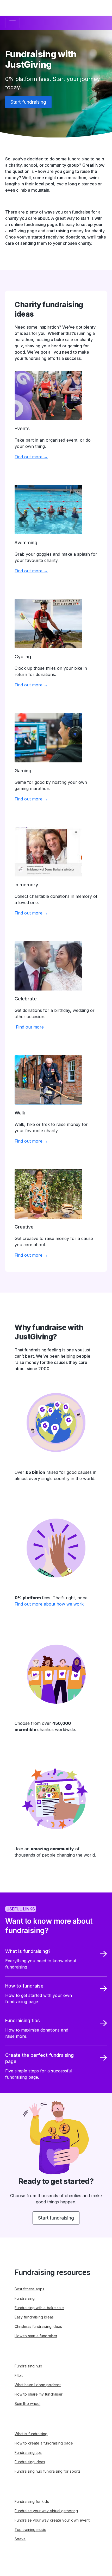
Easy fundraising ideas (34, 2317)
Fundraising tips (28, 2452)
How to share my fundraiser (39, 2394)
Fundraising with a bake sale (39, 2308)
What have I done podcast (38, 2385)
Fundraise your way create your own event (52, 2520)
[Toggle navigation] (13, 23)
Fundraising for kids (32, 2501)
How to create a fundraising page (44, 2443)
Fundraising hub (28, 2366)
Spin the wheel (27, 2403)
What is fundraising (31, 2434)
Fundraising (25, 2298)
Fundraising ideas (30, 2462)
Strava (20, 2539)
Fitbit (19, 2375)
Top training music (30, 2530)
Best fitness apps (29, 2289)
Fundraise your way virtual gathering (46, 2511)
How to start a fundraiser (36, 2336)
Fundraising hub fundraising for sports (48, 2471)
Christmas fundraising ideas (38, 2326)
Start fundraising (28, 102)
